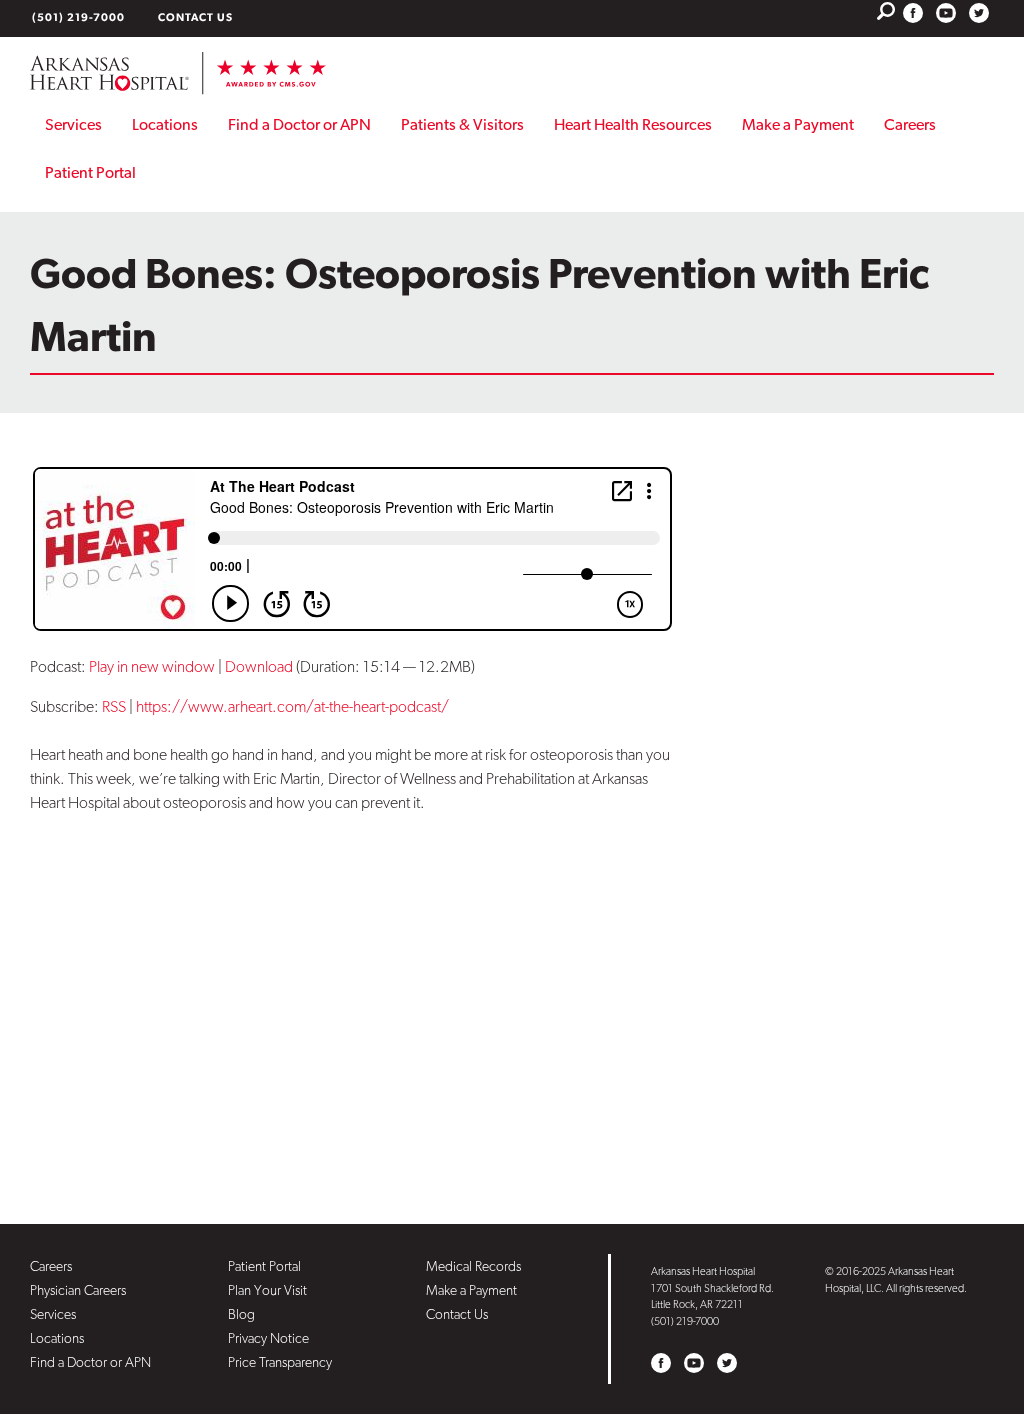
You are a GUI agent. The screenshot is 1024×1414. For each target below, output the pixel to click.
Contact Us (195, 17)
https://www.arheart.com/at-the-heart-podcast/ (292, 706)
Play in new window (152, 666)
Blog (241, 1314)
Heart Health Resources (633, 124)
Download (259, 666)
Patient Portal (90, 172)
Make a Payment (798, 124)
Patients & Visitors (462, 124)
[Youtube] (946, 13)
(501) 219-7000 (78, 17)
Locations (165, 124)
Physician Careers (78, 1290)
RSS (114, 706)
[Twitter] (979, 13)
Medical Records (473, 1266)
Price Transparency (280, 1362)
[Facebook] (913, 13)
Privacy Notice (268, 1338)
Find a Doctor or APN (299, 124)
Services (73, 124)
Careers (910, 124)
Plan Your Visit (267, 1290)
